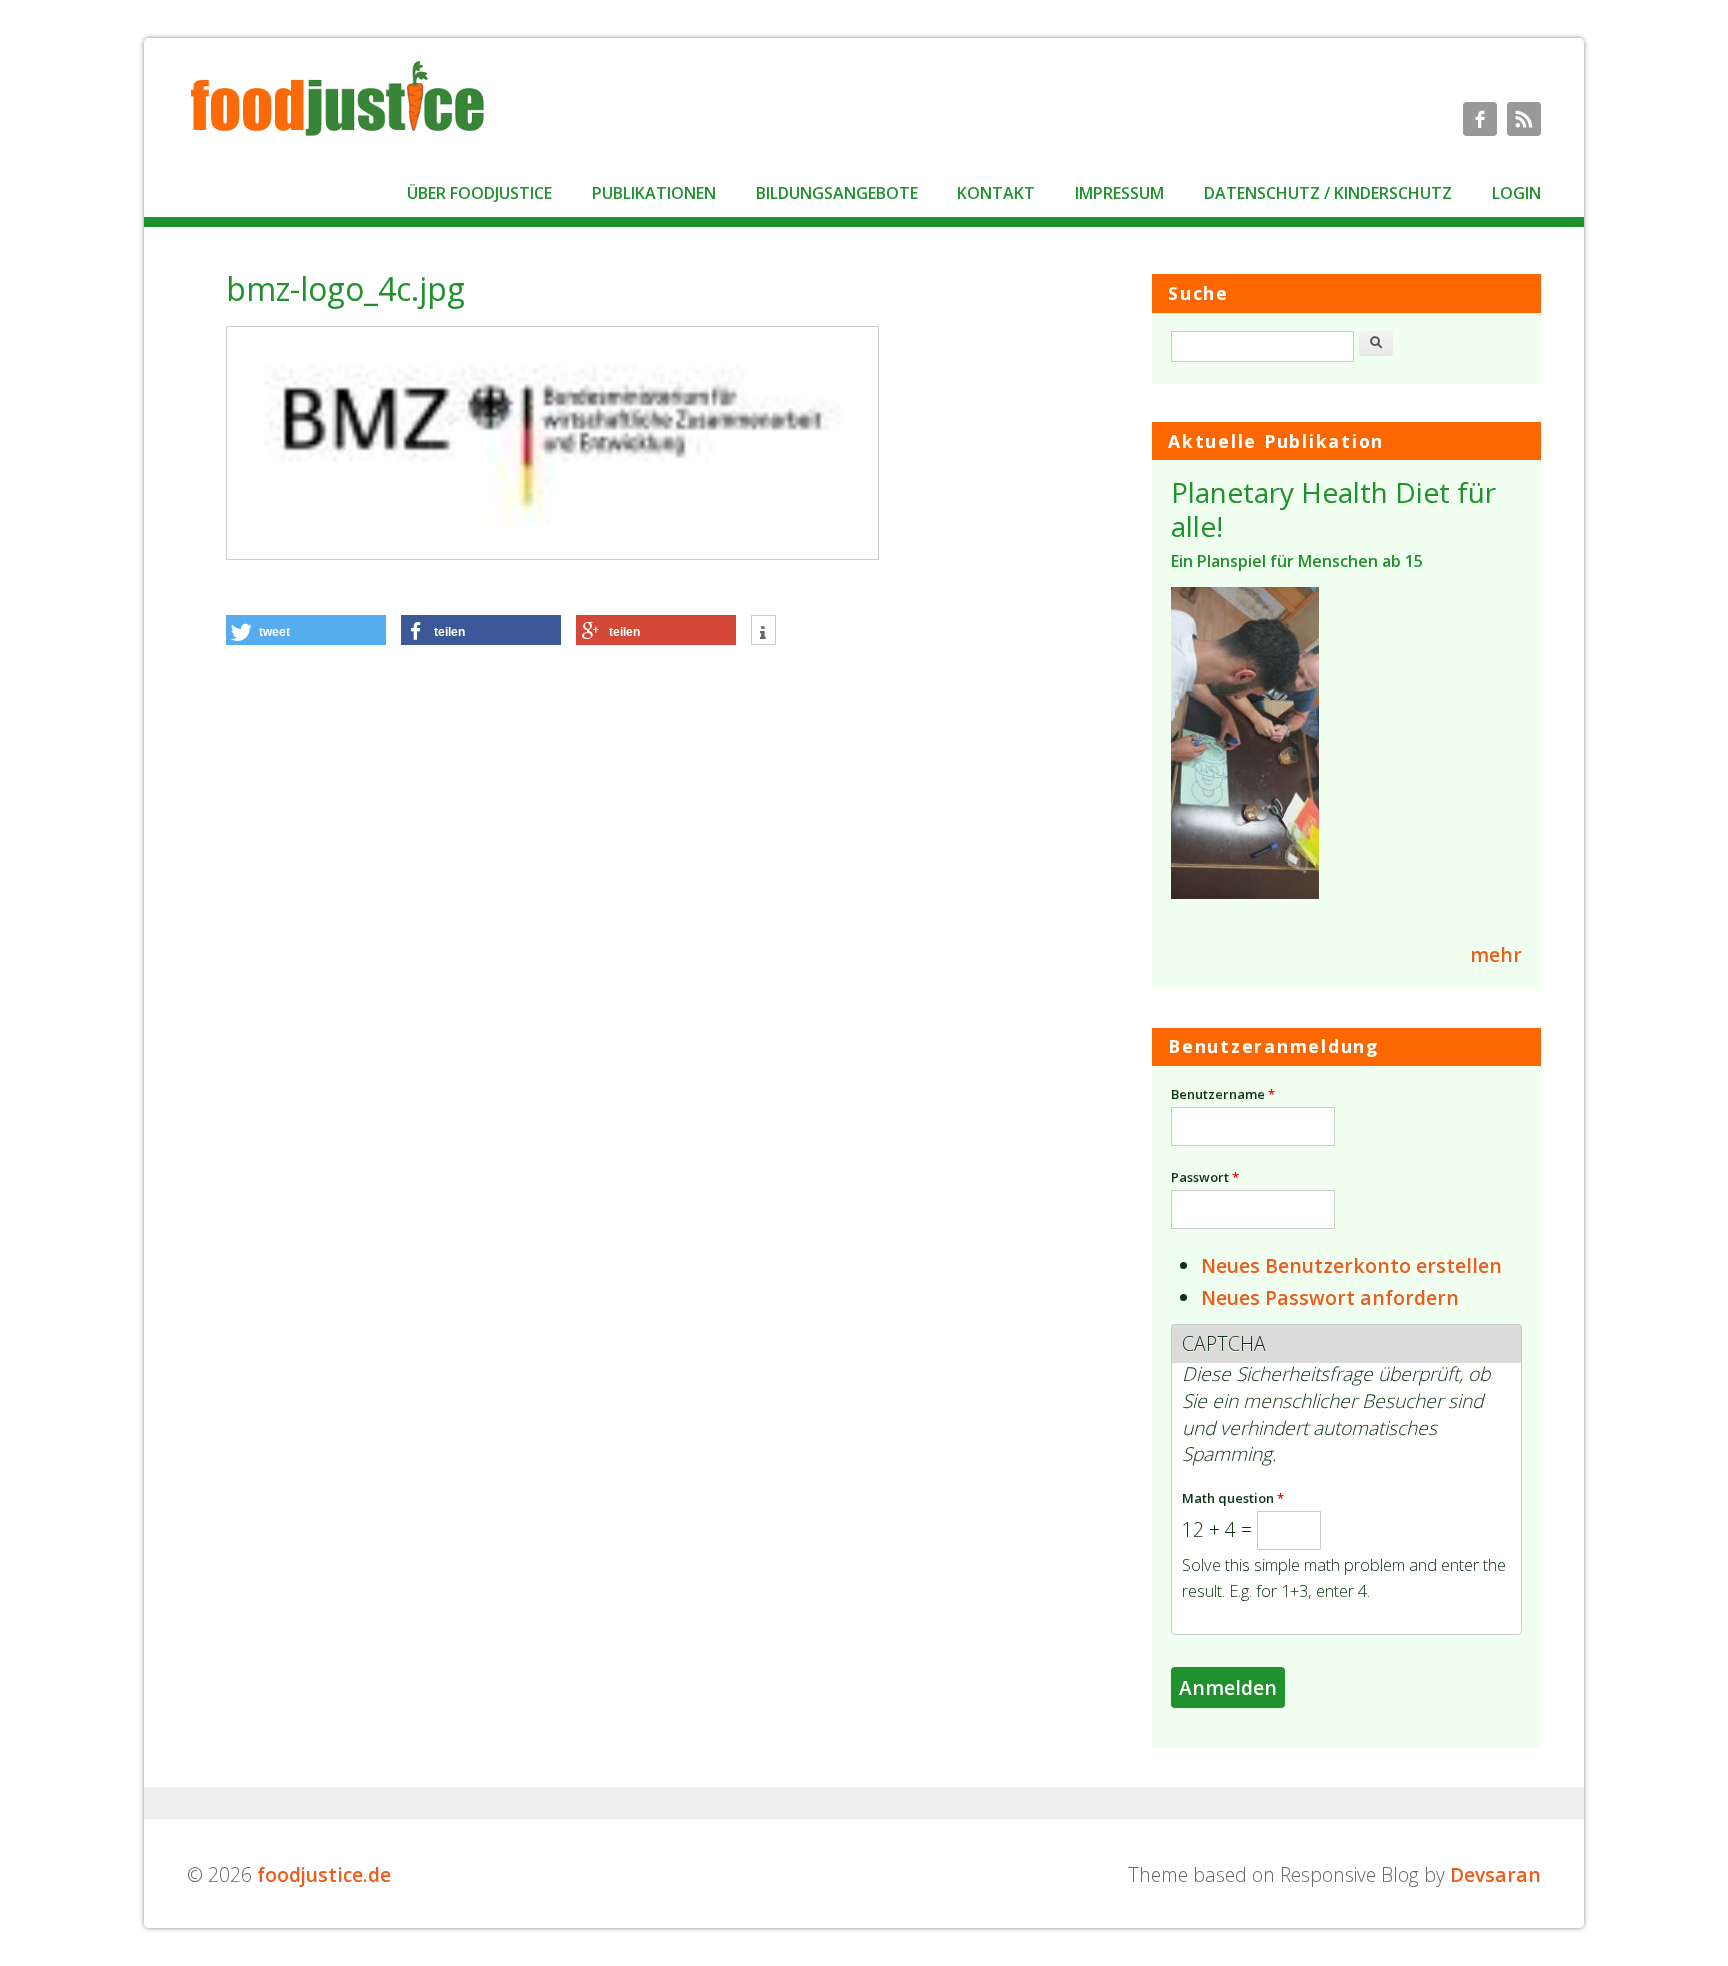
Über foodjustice (479, 193)
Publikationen (654, 193)
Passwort (1205, 1177)
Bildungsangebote (837, 193)
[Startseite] (337, 134)
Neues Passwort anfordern (1330, 1297)
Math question (1233, 1498)
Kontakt (996, 193)
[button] (306, 630)
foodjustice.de (324, 1874)
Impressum (1119, 193)
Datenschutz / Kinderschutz (1328, 193)
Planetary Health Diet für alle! (1333, 509)
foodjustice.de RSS (1524, 119)
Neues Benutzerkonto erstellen (1351, 1265)
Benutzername (1223, 1094)
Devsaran (1495, 1874)
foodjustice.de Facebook (1480, 119)
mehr (1496, 954)
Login (1516, 193)
